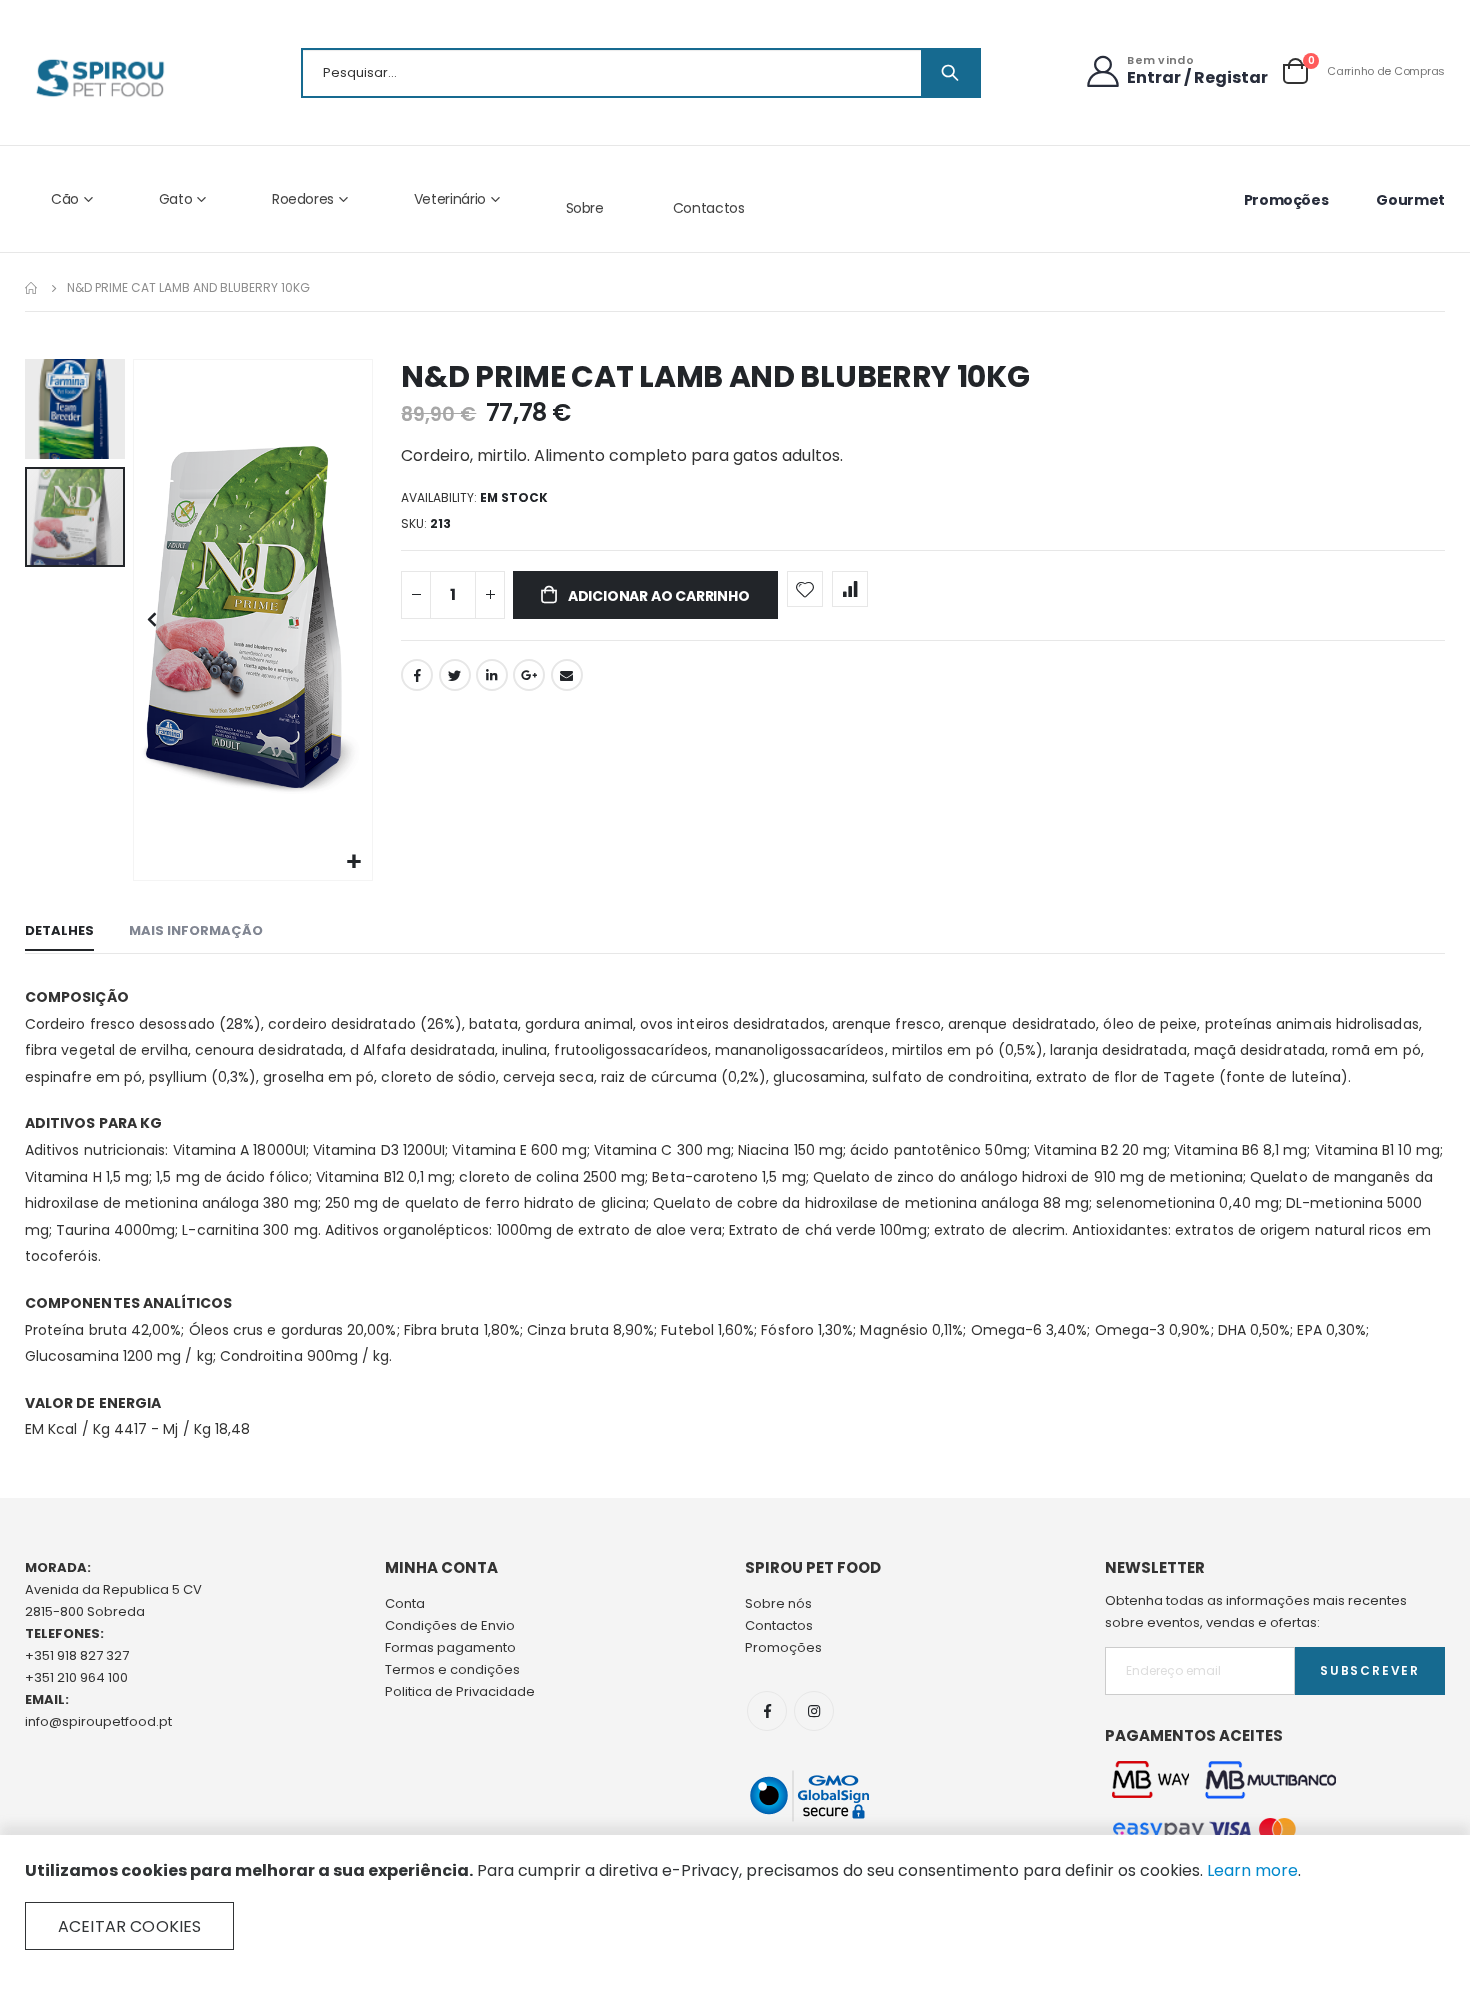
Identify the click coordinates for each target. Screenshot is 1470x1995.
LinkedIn (492, 675)
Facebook (417, 675)
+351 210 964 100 (76, 1677)
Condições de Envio (450, 1625)
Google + (529, 675)
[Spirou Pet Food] (98, 78)
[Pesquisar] (950, 73)
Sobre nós (778, 1603)
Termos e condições (452, 1669)
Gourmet (1410, 200)
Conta (405, 1603)
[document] (735, 1905)
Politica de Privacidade (460, 1691)
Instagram (814, 1711)
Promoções (1286, 200)
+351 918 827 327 (77, 1655)
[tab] (59, 932)
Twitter (455, 675)
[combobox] (641, 73)
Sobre (585, 208)
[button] (354, 862)
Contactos (709, 208)
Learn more (1252, 1870)
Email (567, 675)
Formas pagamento (450, 1647)
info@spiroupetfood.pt (98, 1721)
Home (32, 288)
